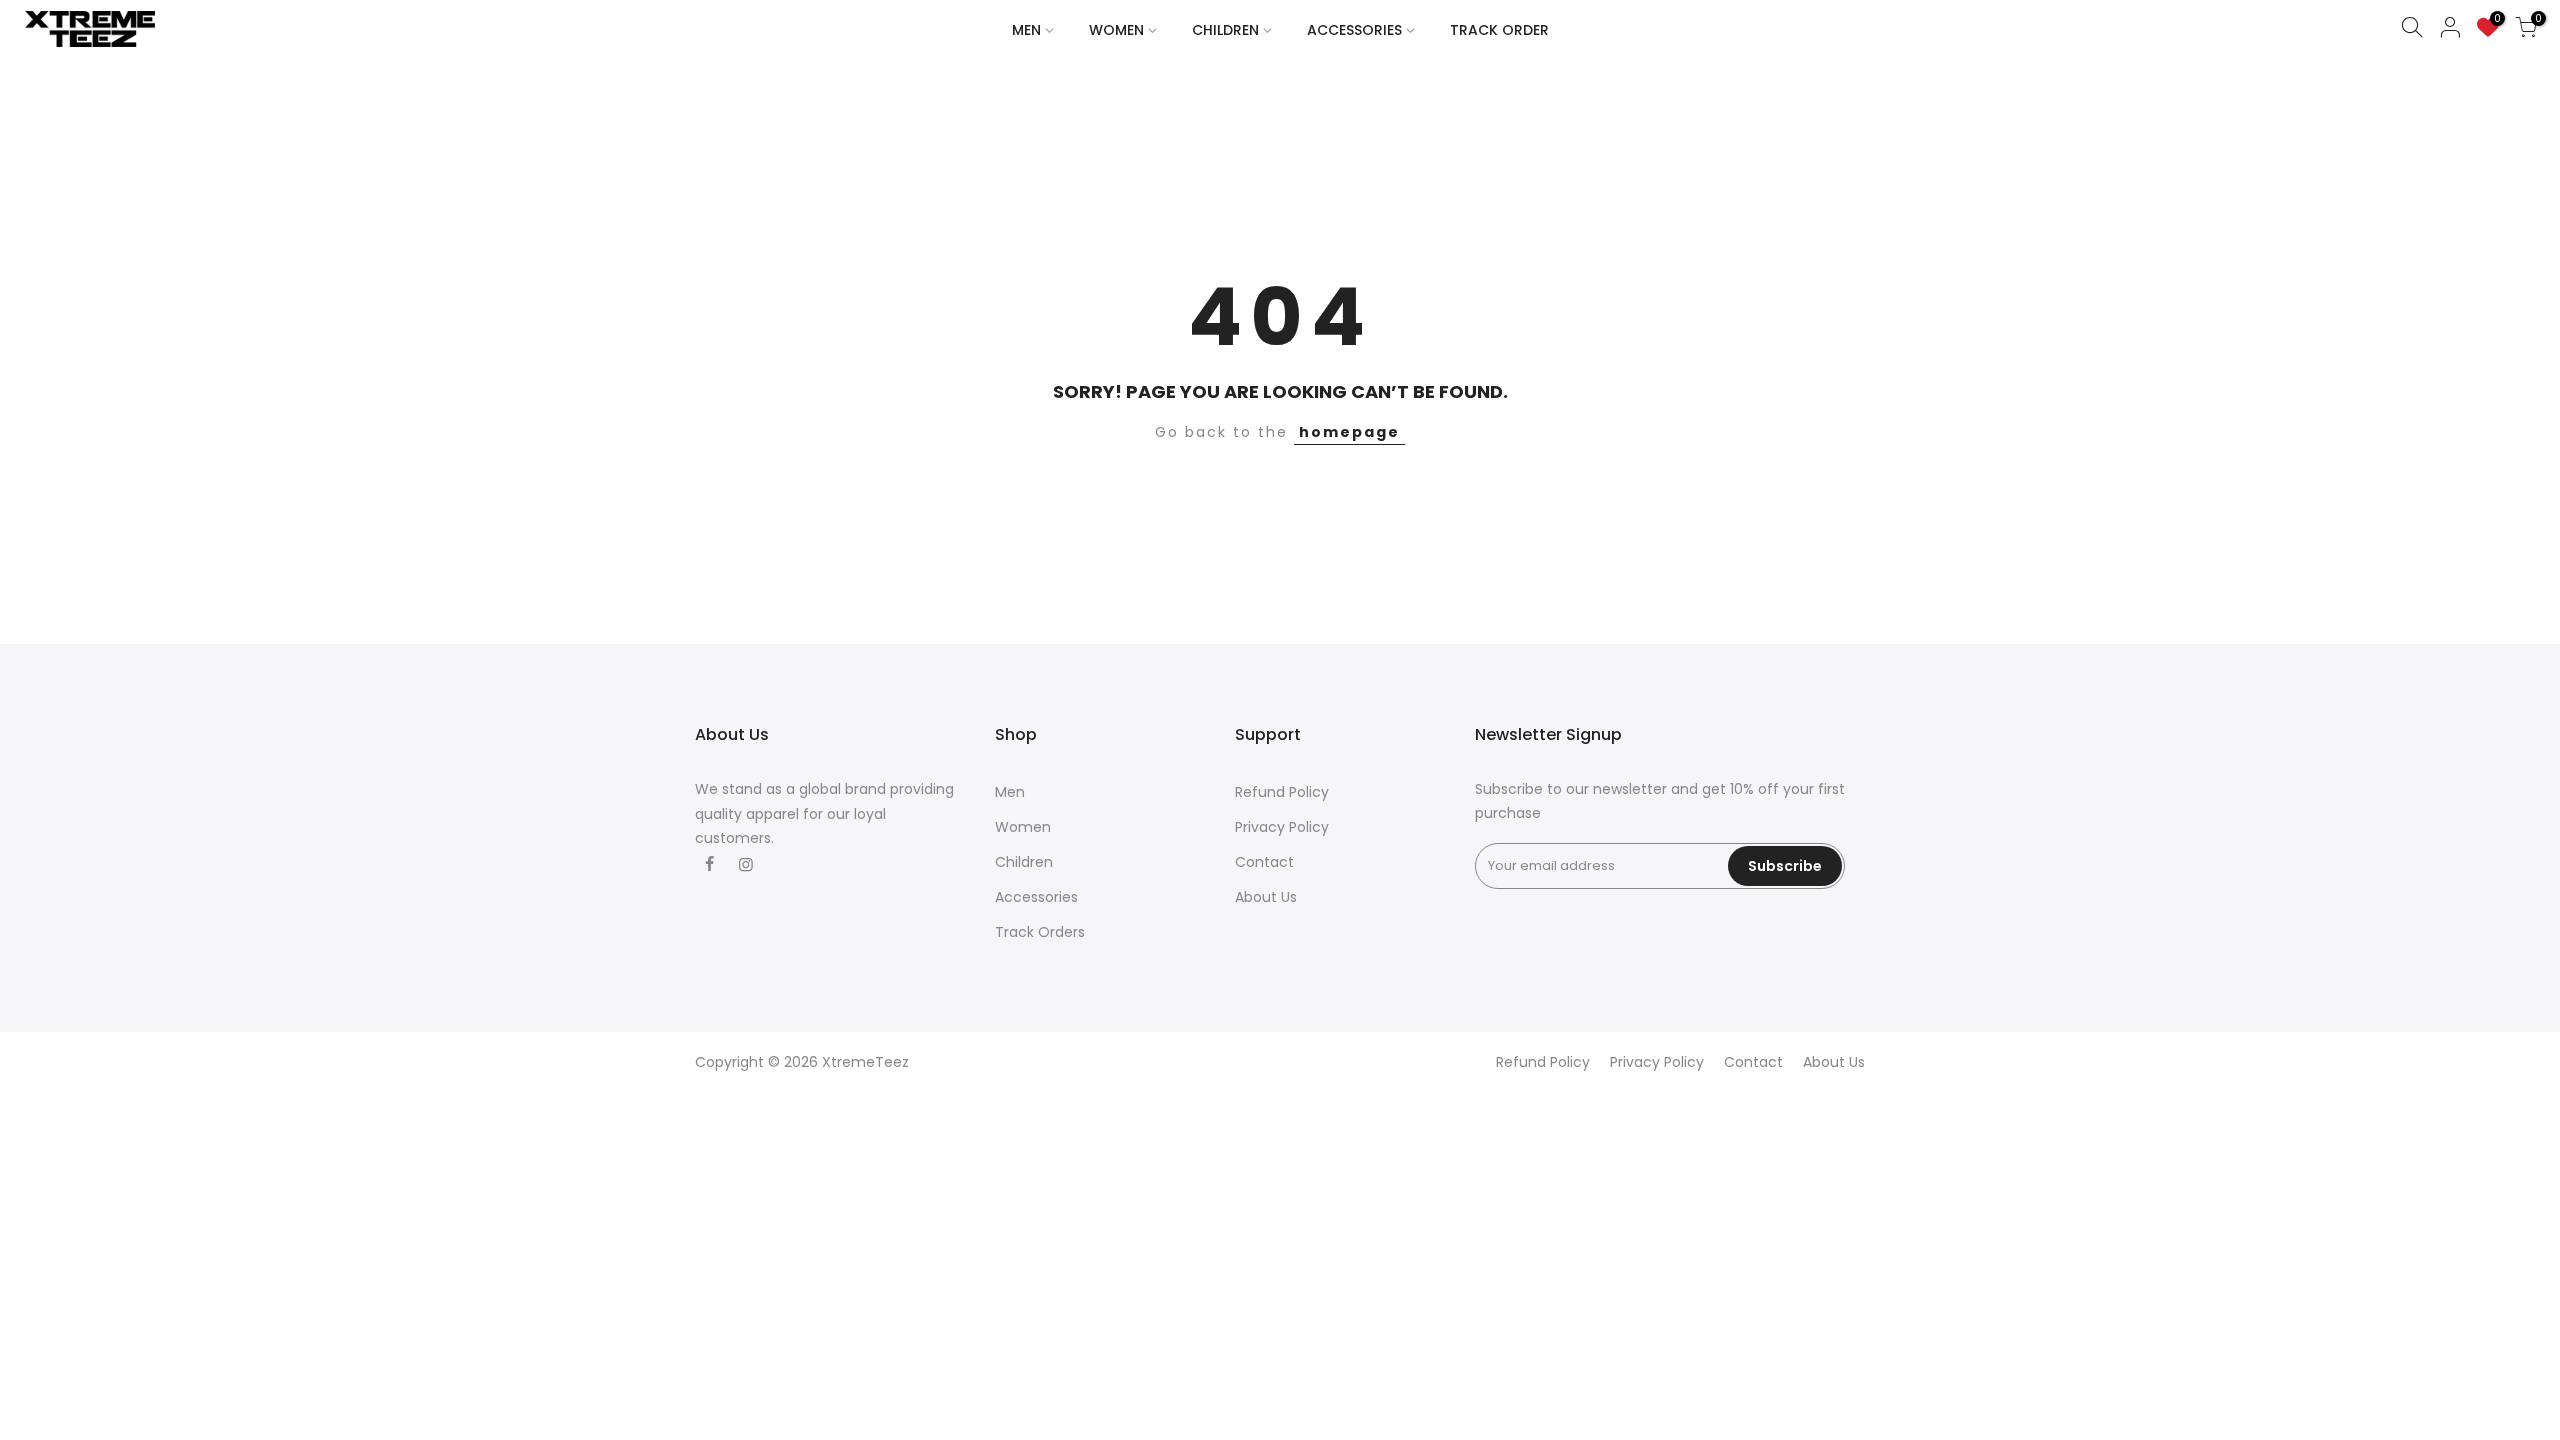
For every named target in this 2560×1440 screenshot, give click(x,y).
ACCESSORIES (1354, 30)
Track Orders (1040, 932)
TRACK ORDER (1499, 30)
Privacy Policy (1282, 827)
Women (1023, 827)
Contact (1264, 862)
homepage (1349, 432)
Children (1024, 862)
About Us (1266, 897)
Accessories (1036, 897)
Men (1010, 792)
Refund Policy (1282, 792)
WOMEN (1116, 30)
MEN (1026, 30)
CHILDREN (1225, 30)
